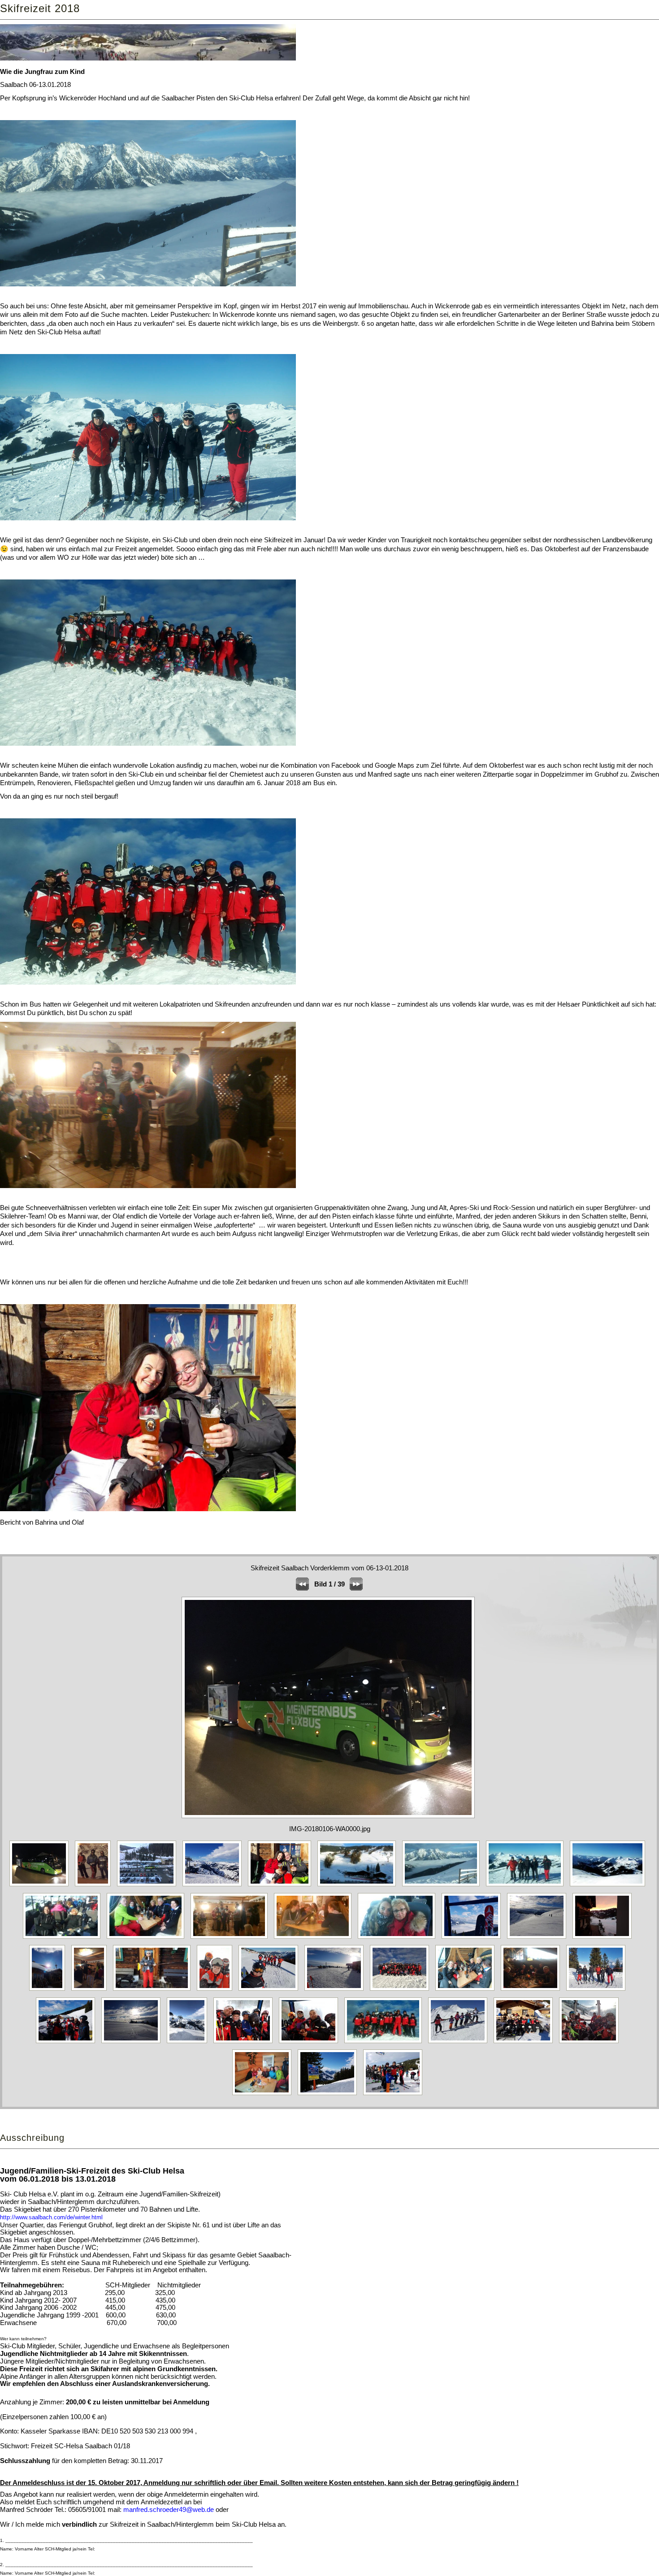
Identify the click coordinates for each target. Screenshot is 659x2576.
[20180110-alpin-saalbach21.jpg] (610, 1886)
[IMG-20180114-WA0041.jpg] (329, 2095)
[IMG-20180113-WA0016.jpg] (149, 1886)
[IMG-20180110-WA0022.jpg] (271, 1990)
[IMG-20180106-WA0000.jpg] (41, 1886)
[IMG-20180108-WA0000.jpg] (604, 1938)
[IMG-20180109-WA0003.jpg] (91, 1990)
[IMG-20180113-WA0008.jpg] (68, 2043)
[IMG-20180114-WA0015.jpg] (245, 2043)
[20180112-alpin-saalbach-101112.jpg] (539, 1938)
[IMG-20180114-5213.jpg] (189, 2043)
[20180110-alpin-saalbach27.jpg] (315, 1938)
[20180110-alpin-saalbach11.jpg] (359, 1886)
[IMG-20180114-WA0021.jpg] (460, 2043)
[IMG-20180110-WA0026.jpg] (402, 1990)
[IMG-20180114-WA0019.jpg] (385, 2043)
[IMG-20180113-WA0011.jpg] (133, 2043)
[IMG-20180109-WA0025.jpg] (217, 1990)
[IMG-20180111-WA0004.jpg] (467, 1990)
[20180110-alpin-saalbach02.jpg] (282, 1886)
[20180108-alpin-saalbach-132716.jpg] (214, 1886)
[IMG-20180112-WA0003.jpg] (598, 1990)
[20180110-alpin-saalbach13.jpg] (443, 1886)
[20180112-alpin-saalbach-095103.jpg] (473, 1938)
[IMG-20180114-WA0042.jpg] (395, 2095)
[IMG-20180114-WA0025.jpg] (591, 2043)
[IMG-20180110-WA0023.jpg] (336, 1990)
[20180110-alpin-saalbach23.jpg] (148, 1938)
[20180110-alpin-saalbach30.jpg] (399, 1938)
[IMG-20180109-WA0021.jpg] (154, 1990)
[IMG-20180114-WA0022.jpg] (525, 2043)
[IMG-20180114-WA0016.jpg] (311, 2043)
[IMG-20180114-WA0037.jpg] (264, 2095)
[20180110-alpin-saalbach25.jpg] (232, 1938)
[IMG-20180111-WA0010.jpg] (533, 1990)
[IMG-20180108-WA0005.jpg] (49, 1990)
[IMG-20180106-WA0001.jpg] (95, 1886)
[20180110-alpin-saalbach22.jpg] (64, 1938)
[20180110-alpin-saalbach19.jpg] (527, 1886)
